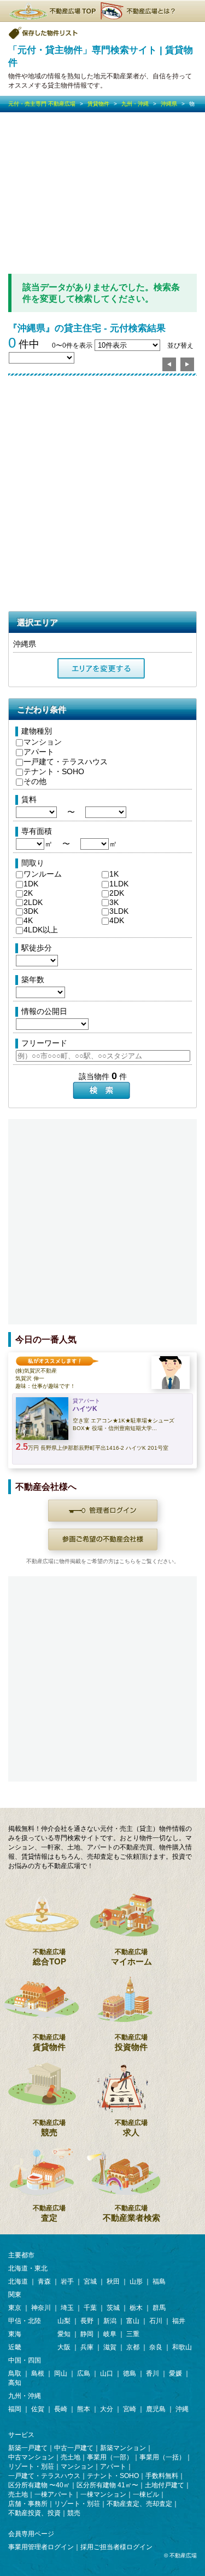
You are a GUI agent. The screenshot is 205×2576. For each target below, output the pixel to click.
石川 (156, 2321)
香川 (153, 2373)
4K (28, 920)
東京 (15, 2308)
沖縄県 (169, 104)
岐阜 (110, 2334)
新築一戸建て (28, 2448)
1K (114, 874)
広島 (84, 2373)
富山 (133, 2321)
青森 (44, 2281)
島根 (38, 2373)
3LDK (119, 911)
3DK (31, 911)
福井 (179, 2321)
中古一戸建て (74, 2448)
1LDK (119, 884)
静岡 (87, 2334)
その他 (35, 781)
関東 (15, 2295)
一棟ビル (146, 2494)
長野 (87, 2321)
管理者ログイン (103, 1511)
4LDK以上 (41, 930)
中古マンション (31, 2457)
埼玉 (67, 2308)
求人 (131, 2128)
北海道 (18, 2281)
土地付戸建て (165, 2485)
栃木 (136, 2308)
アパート (39, 752)
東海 (15, 2334)
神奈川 (41, 2308)
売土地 (71, 2457)
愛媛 (175, 2373)
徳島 (130, 2373)
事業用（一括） (162, 2457)
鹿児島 (156, 2409)
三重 (133, 2334)
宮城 (90, 2281)
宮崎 (130, 2409)
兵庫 (87, 2347)
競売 (49, 2128)
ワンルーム (43, 874)
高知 (15, 2383)
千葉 (90, 2308)
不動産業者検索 (131, 2213)
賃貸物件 (98, 104)
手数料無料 (162, 2476)
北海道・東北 (28, 2268)
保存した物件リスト (44, 33)
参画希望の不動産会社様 (103, 1540)
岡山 (61, 2373)
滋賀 (110, 2347)
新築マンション (123, 2448)
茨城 (113, 2308)
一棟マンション (103, 2494)
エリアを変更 (101, 669)
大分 (107, 2409)
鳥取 (15, 2373)
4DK (117, 920)
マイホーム (131, 1957)
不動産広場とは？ (139, 11)
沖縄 (182, 2409)
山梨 (64, 2321)
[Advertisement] (102, 193)
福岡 (15, 2409)
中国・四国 (25, 2360)
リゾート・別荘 (31, 2466)
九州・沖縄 (135, 104)
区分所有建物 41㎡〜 (107, 2485)
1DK (31, 884)
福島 (159, 2281)
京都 (133, 2347)
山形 (136, 2281)
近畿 (15, 2347)
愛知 (64, 2334)
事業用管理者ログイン (41, 2547)
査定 (49, 2213)
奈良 (156, 2347)
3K (114, 902)
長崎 (61, 2409)
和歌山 (182, 2347)
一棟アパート (54, 2494)
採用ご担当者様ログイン (116, 2547)
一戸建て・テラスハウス (66, 762)
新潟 (110, 2321)
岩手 (67, 2281)
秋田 (113, 2281)
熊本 (84, 2409)
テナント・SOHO (54, 771)
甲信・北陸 (25, 2321)
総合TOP (49, 1957)
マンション (43, 742)
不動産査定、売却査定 (139, 2504)
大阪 (64, 2347)
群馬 (159, 2308)
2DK (117, 893)
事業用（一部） (110, 2457)
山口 (107, 2373)
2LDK (33, 902)
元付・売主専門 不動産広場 (42, 104)
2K (28, 893)
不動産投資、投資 (34, 2513)
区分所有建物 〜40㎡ (39, 2485)
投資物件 (131, 2042)
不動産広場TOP (52, 11)
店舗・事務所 (28, 2504)
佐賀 (38, 2409)
